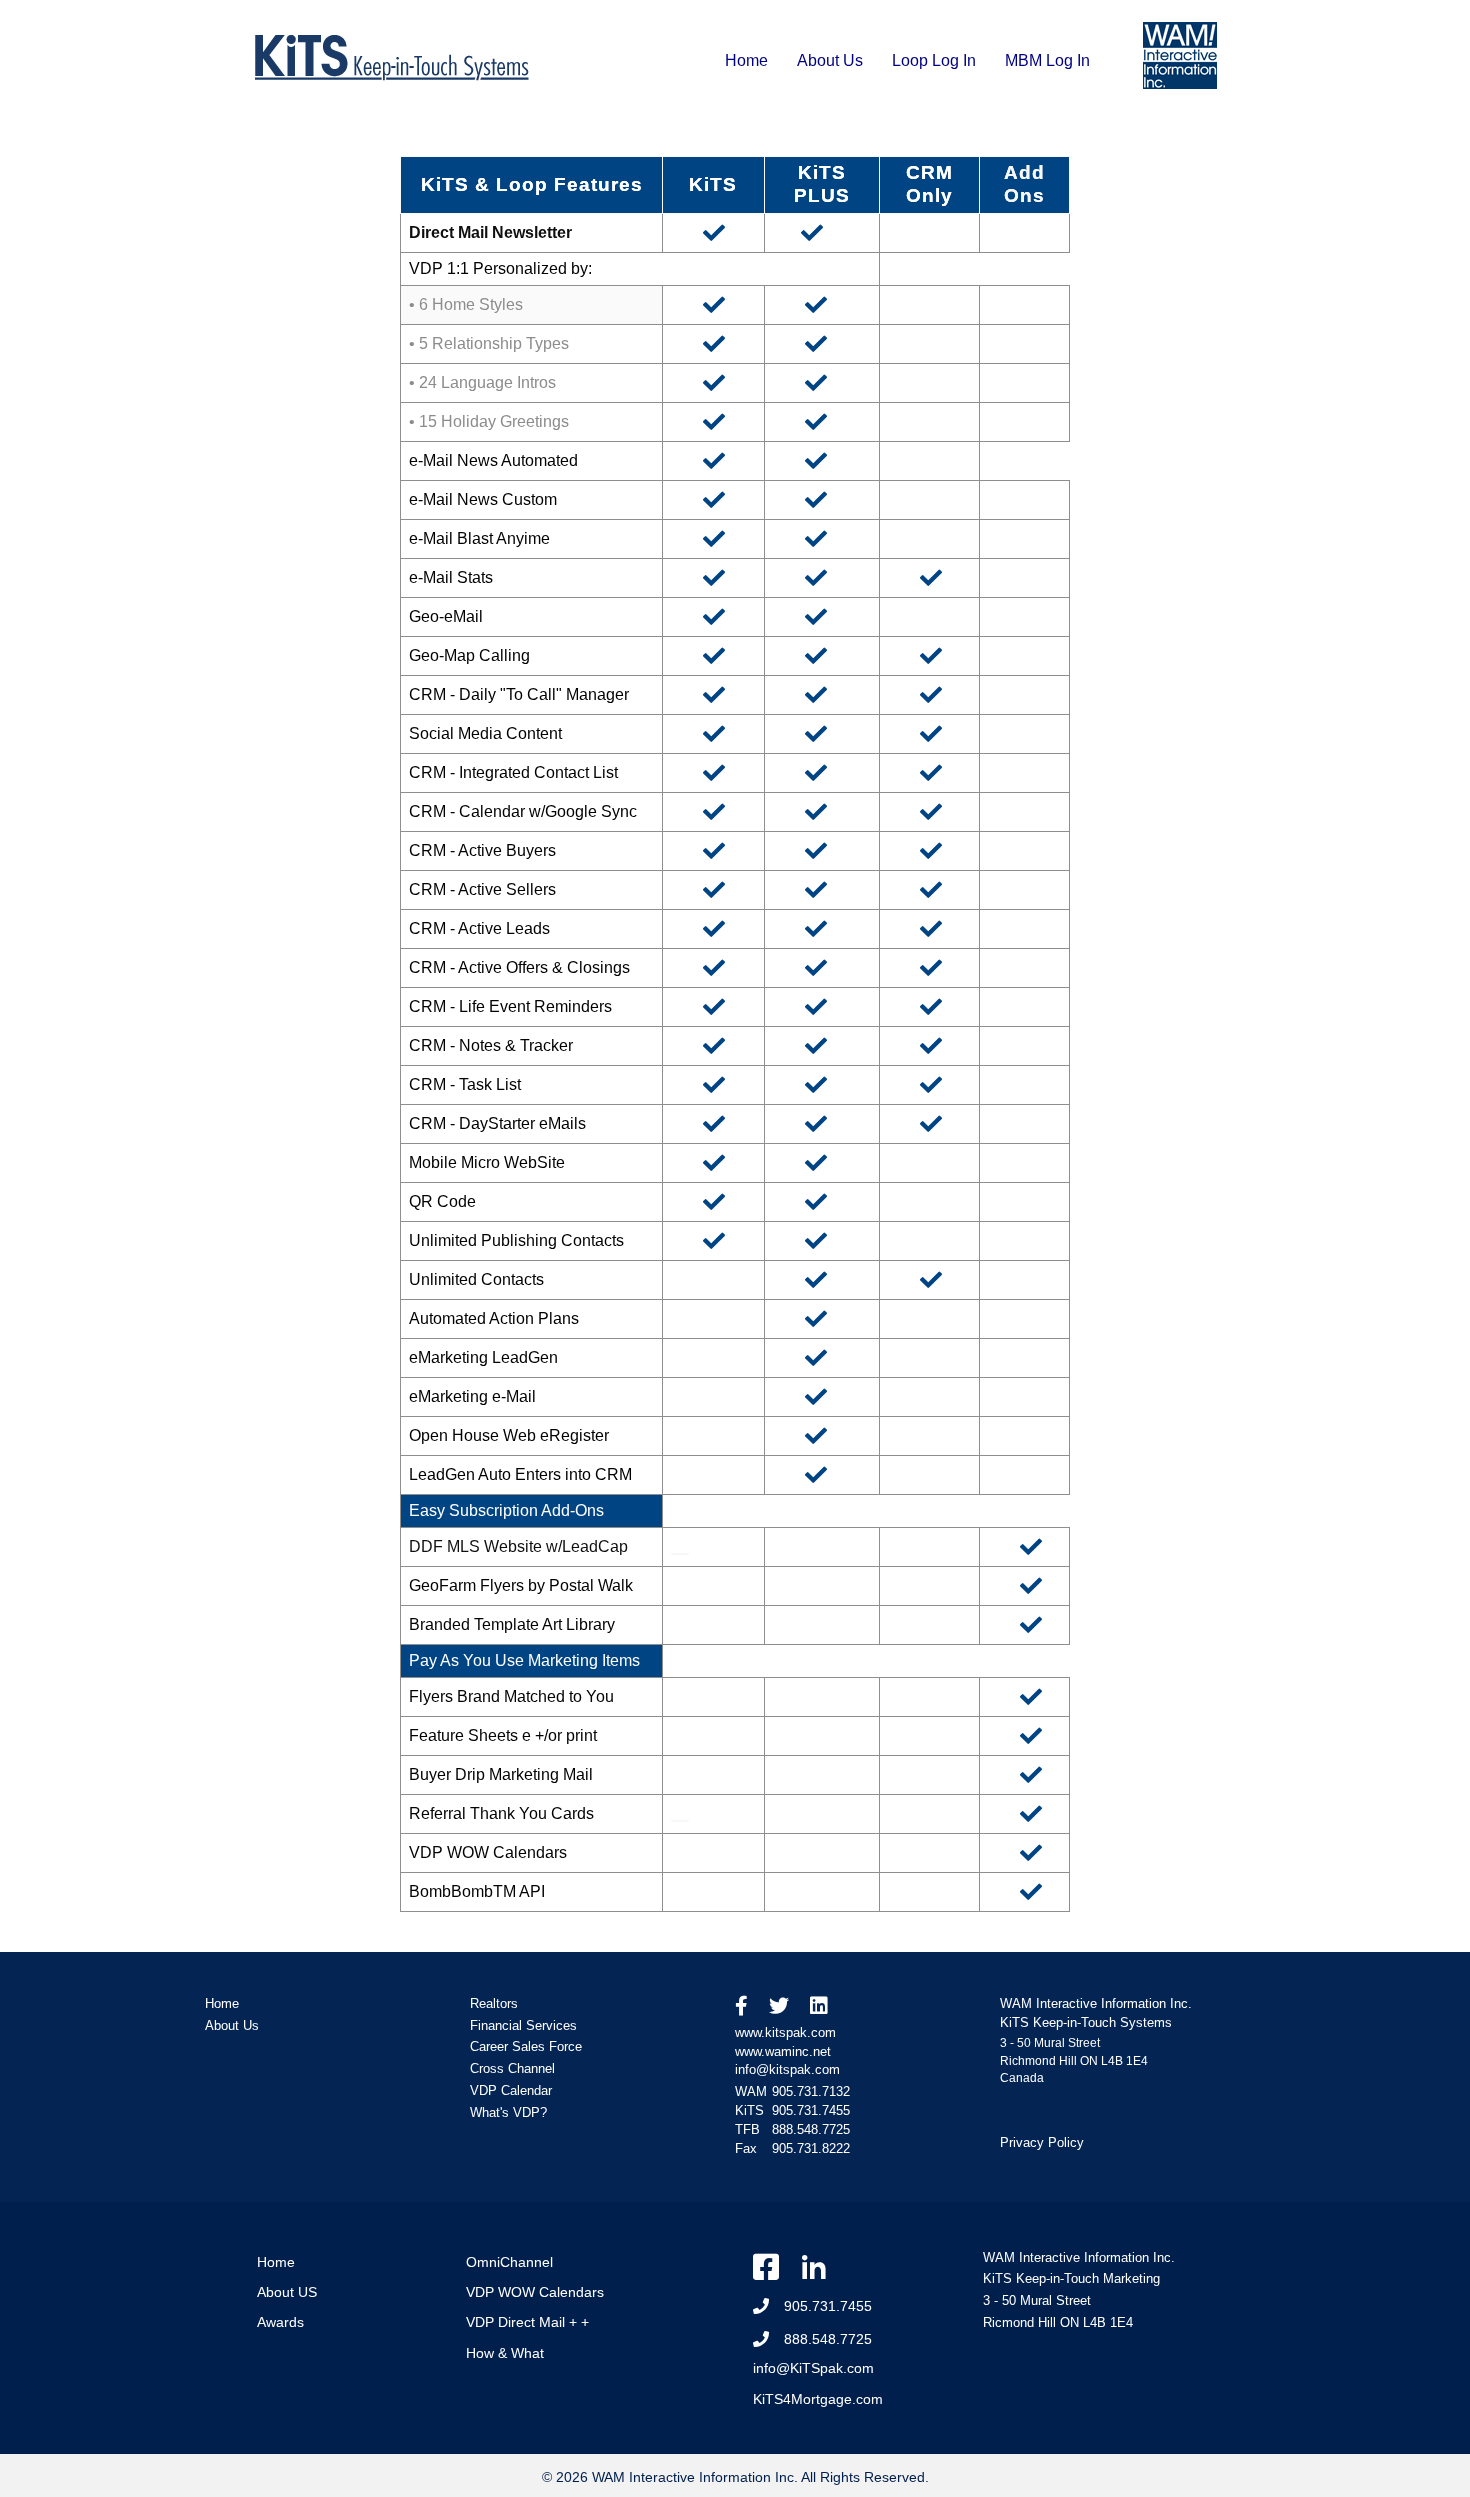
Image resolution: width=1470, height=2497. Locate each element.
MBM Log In (1047, 60)
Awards (280, 2322)
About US (287, 2292)
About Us (830, 60)
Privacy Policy (1042, 2142)
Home (746, 60)
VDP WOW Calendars (535, 2292)
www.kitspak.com (785, 2032)
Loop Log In (934, 60)
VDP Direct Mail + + (527, 2322)
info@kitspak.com (787, 2069)
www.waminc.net (783, 2051)
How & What (505, 2353)
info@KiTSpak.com (813, 2368)
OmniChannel (509, 2262)
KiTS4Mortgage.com (818, 2399)
